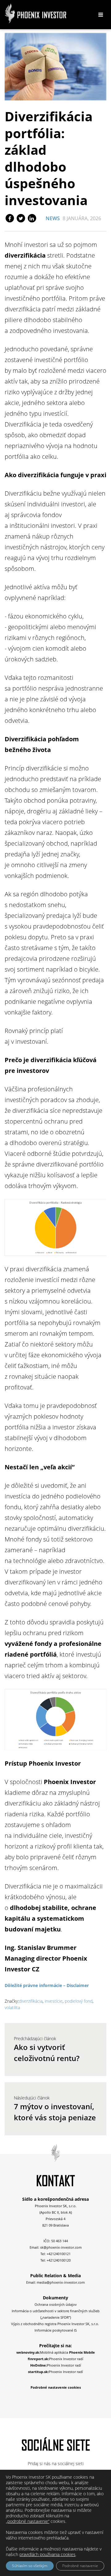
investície (54, 2001)
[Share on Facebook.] (10, 218)
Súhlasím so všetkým (30, 2566)
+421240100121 (59, 2254)
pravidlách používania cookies (47, 2554)
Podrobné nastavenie (80, 2566)
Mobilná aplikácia (56, 2352)
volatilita (12, 2007)
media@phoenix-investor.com (61, 2282)
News (53, 218)
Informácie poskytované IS (56, 2330)
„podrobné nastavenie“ (28, 2521)
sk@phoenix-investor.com (61, 2247)
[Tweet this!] (21, 218)
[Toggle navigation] (101, 15)
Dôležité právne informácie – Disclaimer (47, 1985)
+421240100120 (59, 2260)
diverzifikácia (31, 2001)
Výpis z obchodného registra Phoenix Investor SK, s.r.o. (55, 2324)
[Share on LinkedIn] (32, 218)
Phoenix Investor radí (55, 2359)
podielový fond (79, 2001)
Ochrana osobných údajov (56, 2304)
